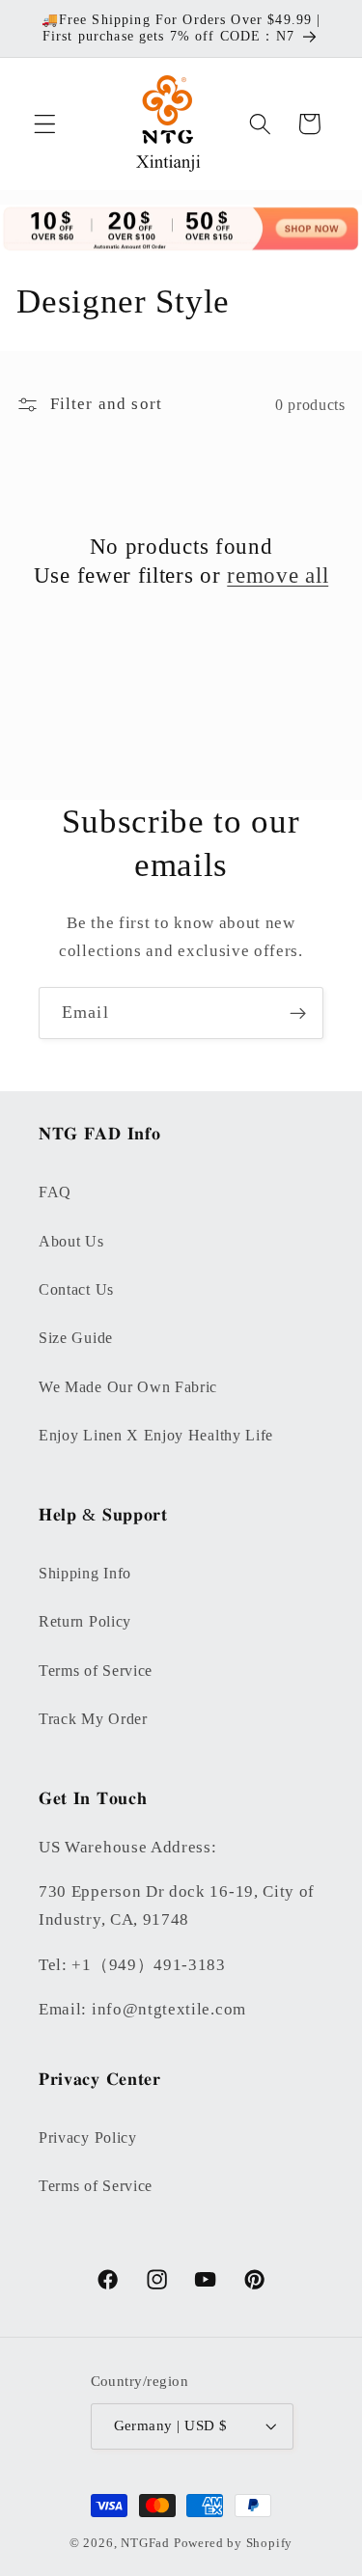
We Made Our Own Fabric (128, 1387)
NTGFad (145, 2543)
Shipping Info (85, 1573)
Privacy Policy (88, 2138)
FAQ (55, 1192)
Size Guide (76, 1338)
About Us (71, 1241)
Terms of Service (96, 1671)
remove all (278, 575)
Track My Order (93, 1719)
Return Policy (85, 1621)
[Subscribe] (298, 1013)
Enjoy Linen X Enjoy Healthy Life (156, 1435)
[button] (45, 124)
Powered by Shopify (234, 2543)
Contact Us (76, 1289)
